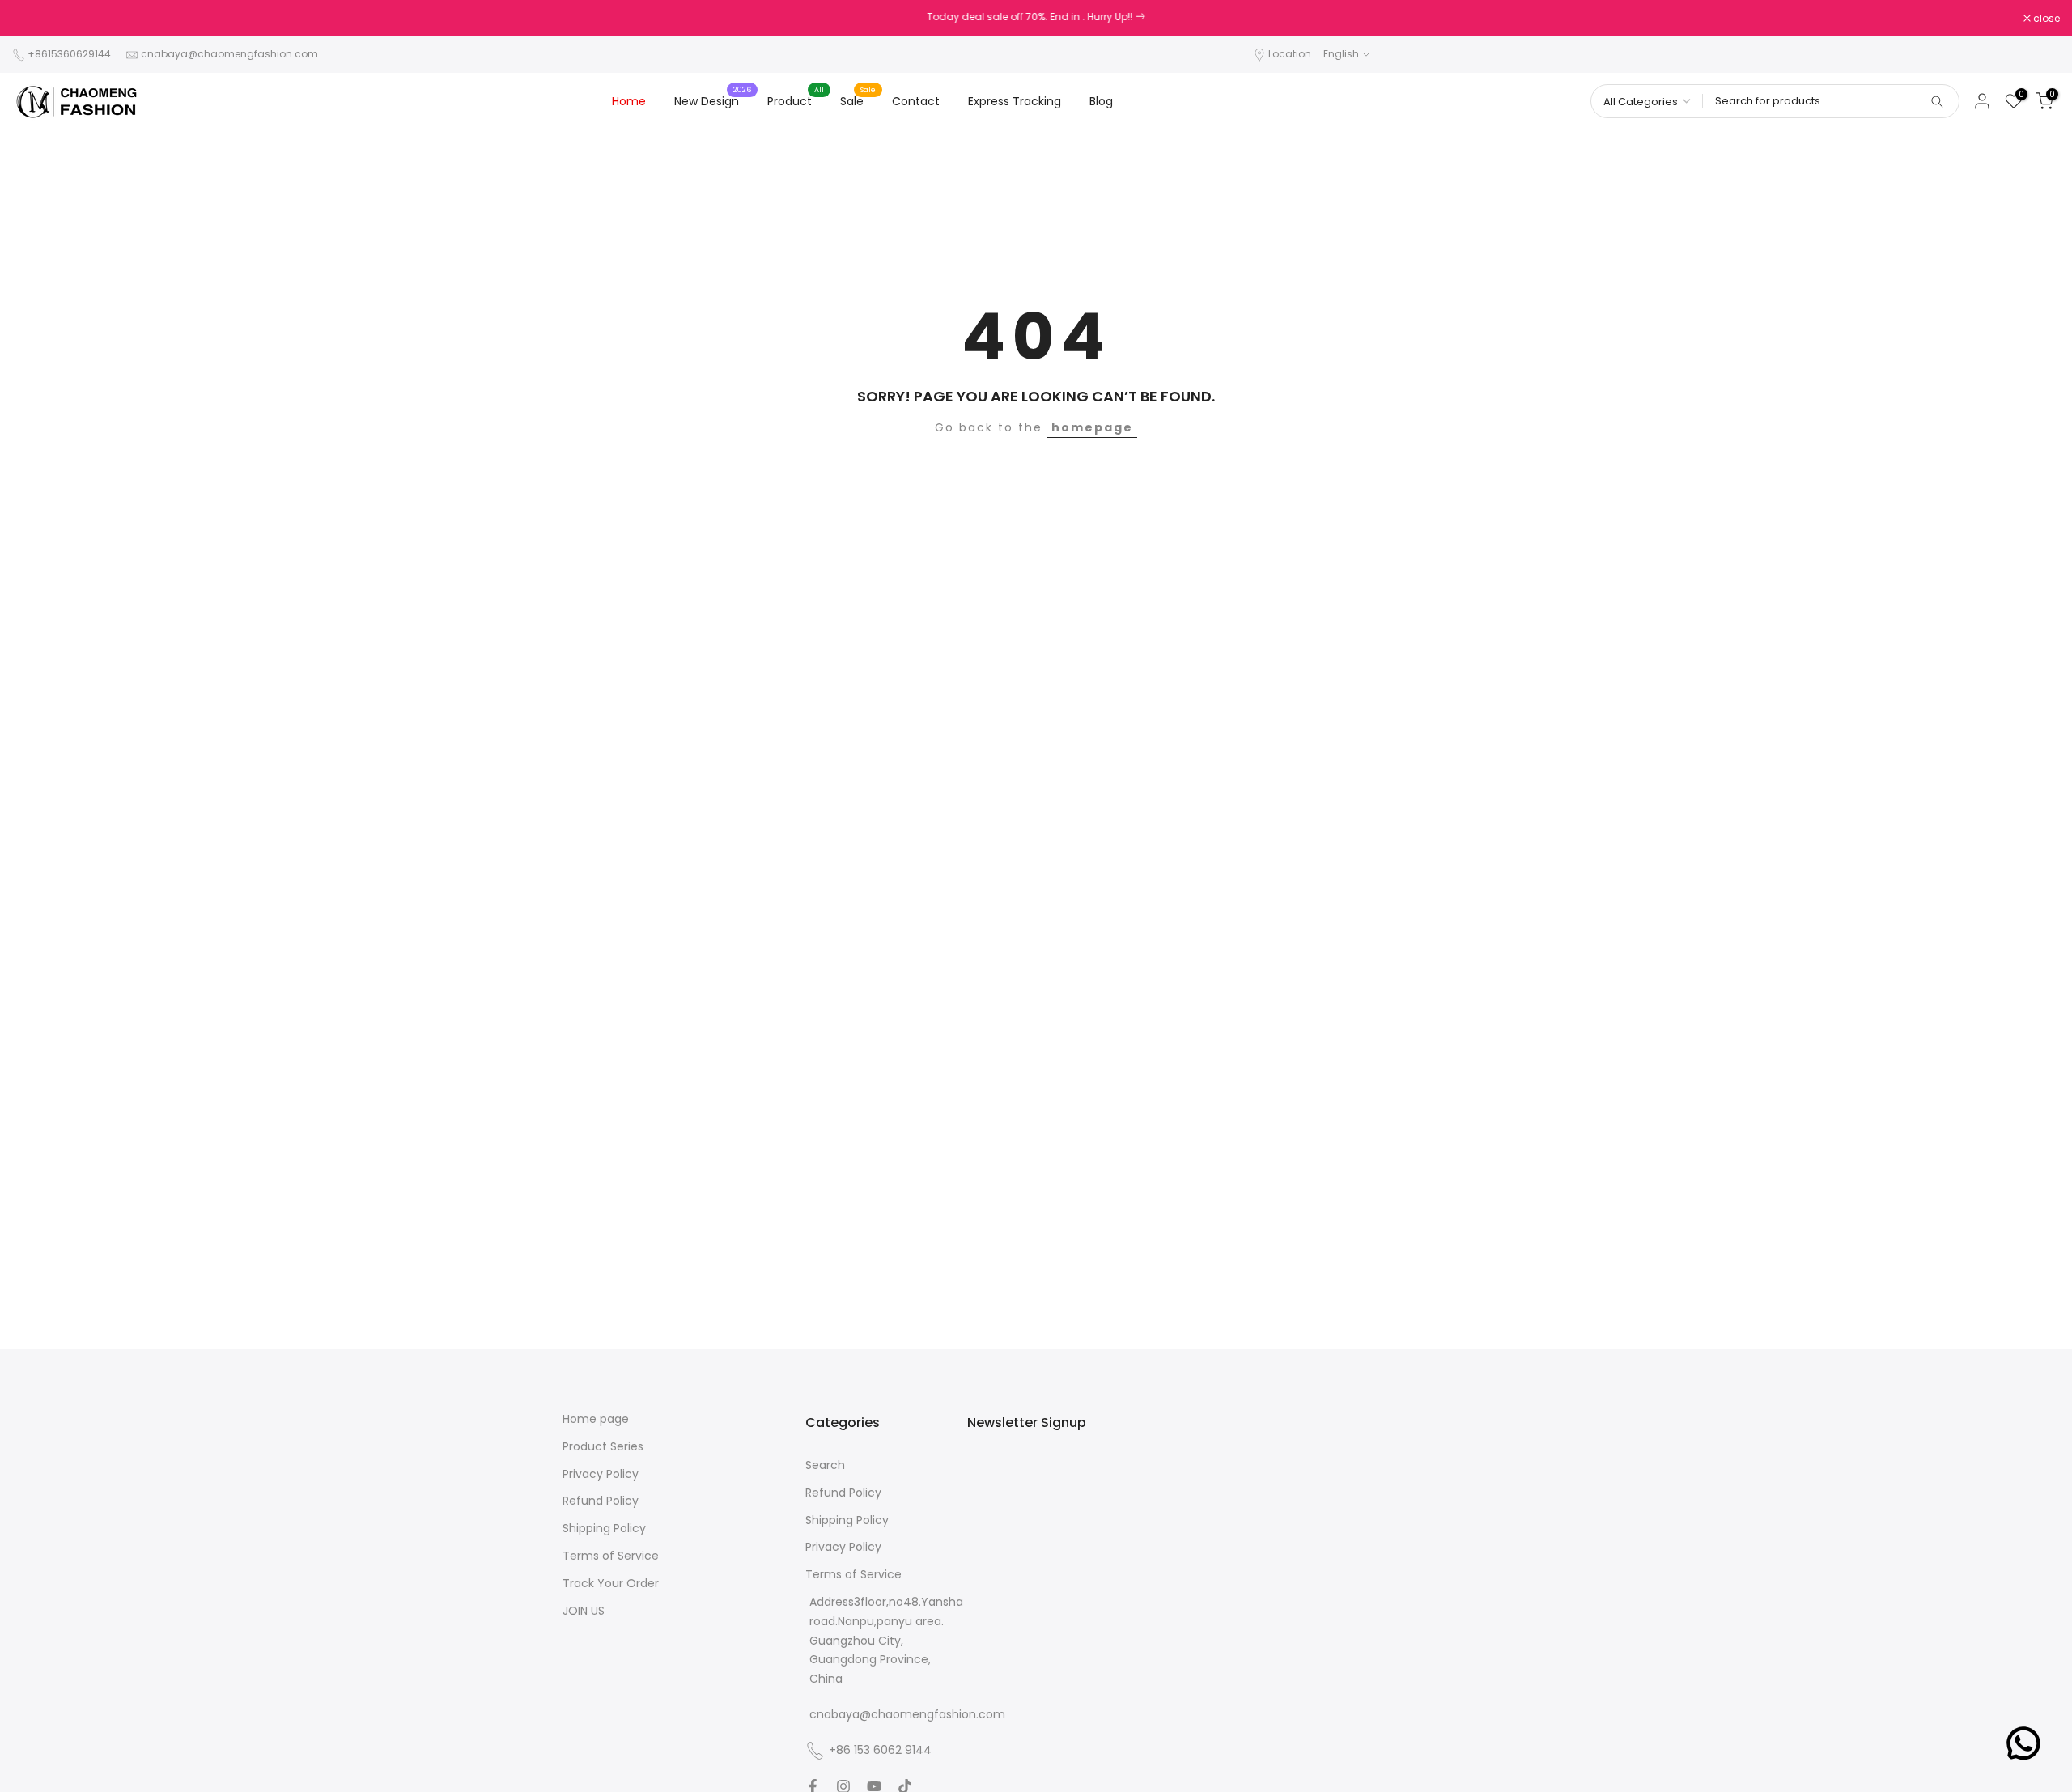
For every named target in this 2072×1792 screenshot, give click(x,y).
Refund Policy (601, 1501)
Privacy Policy (601, 1474)
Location (1290, 54)
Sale (858, 100)
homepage (1092, 427)
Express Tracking (1015, 101)
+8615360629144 (69, 54)
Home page (596, 1419)
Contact (916, 101)
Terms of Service (611, 1556)
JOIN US (584, 1611)
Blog (1101, 101)
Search (825, 1465)
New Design (713, 100)
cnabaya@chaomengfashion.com (229, 54)
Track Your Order (611, 1584)
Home (629, 101)
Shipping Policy (604, 1529)
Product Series (603, 1447)
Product (796, 100)
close (34, 19)
